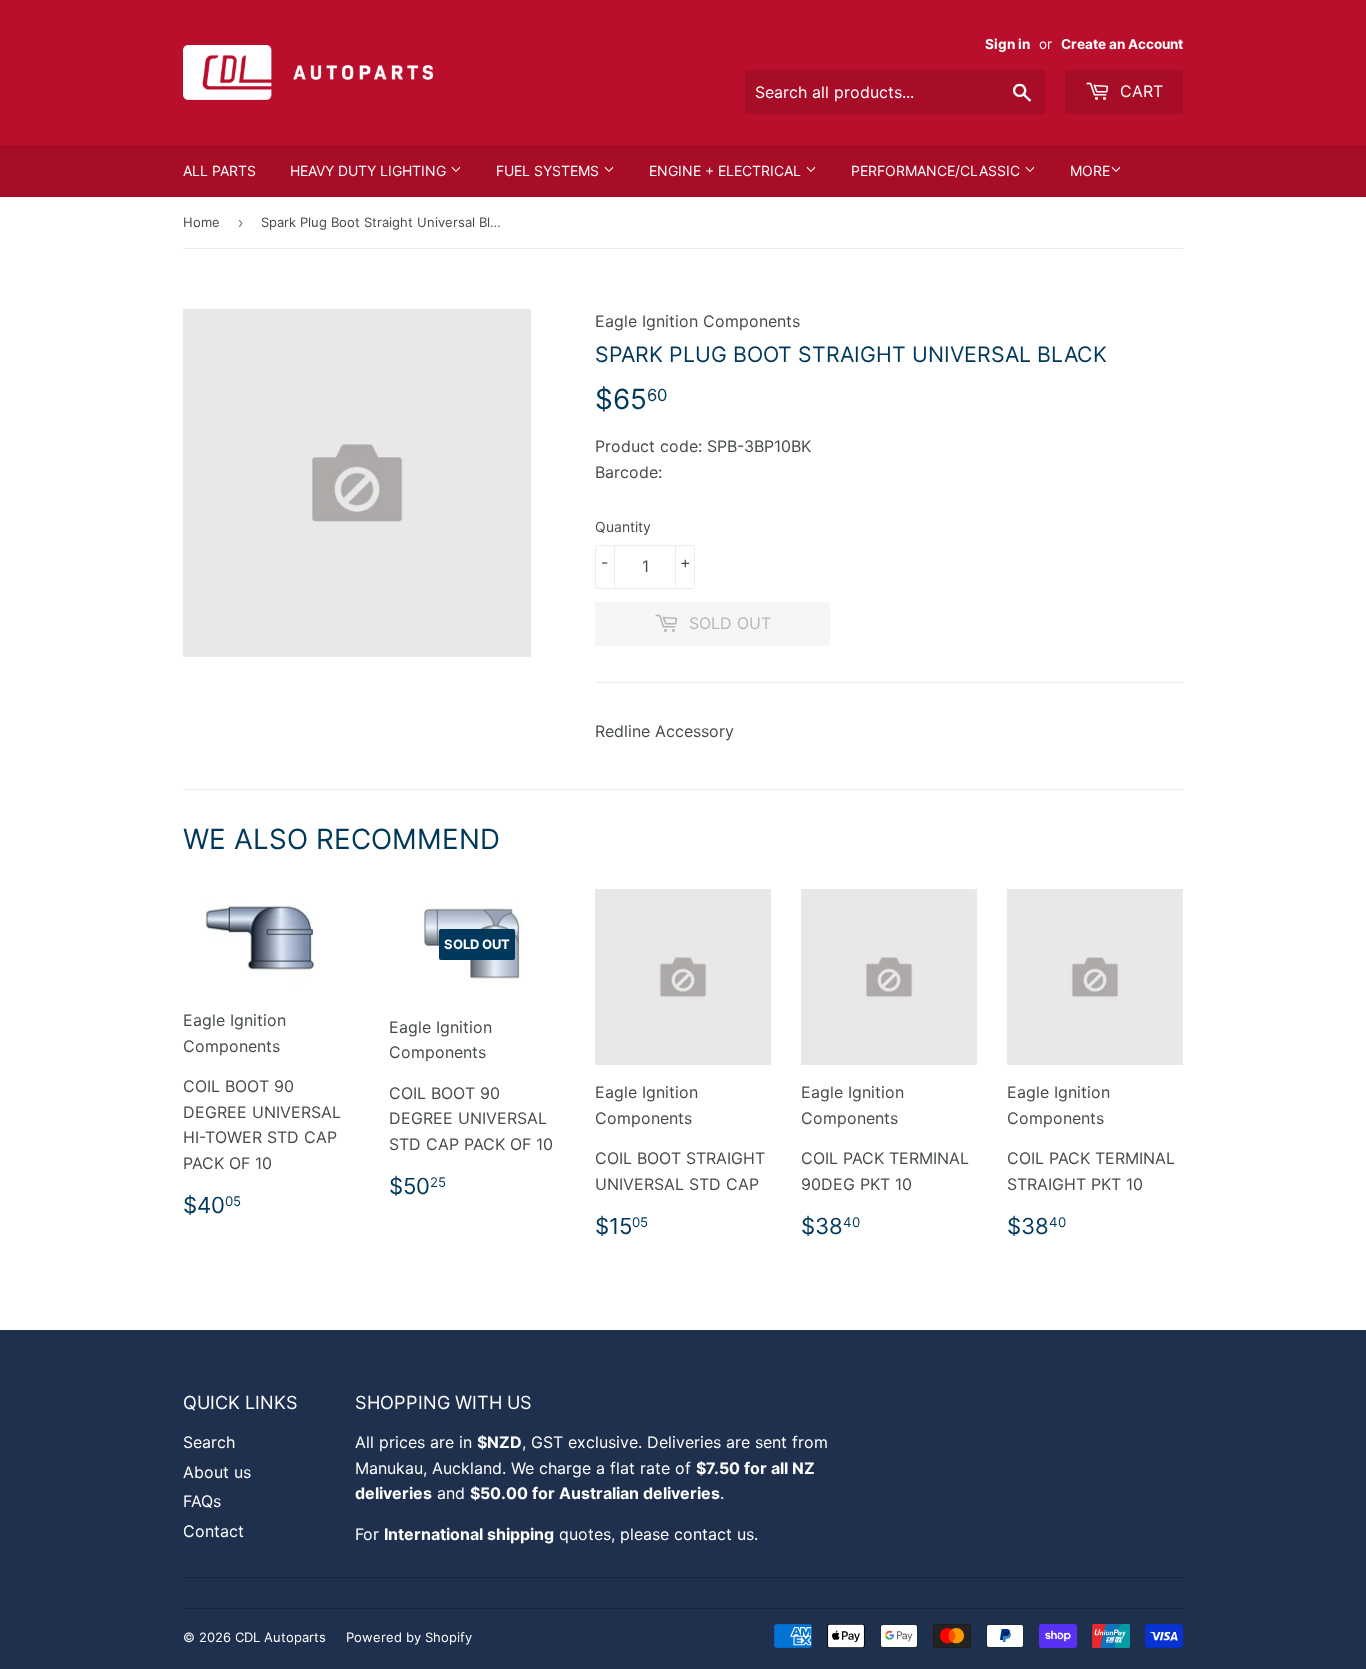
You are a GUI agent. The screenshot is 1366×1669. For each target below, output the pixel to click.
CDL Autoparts (280, 1637)
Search (209, 1442)
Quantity (623, 526)
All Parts (219, 170)
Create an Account (1122, 44)
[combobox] (895, 92)
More (1090, 170)
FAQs (202, 1501)
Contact (213, 1531)
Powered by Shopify (409, 1637)
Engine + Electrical (727, 170)
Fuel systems (549, 170)
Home (201, 222)
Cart (1139, 91)
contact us (714, 1534)
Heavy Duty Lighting (370, 170)
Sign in (1007, 44)
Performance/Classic (937, 170)
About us (217, 1472)
